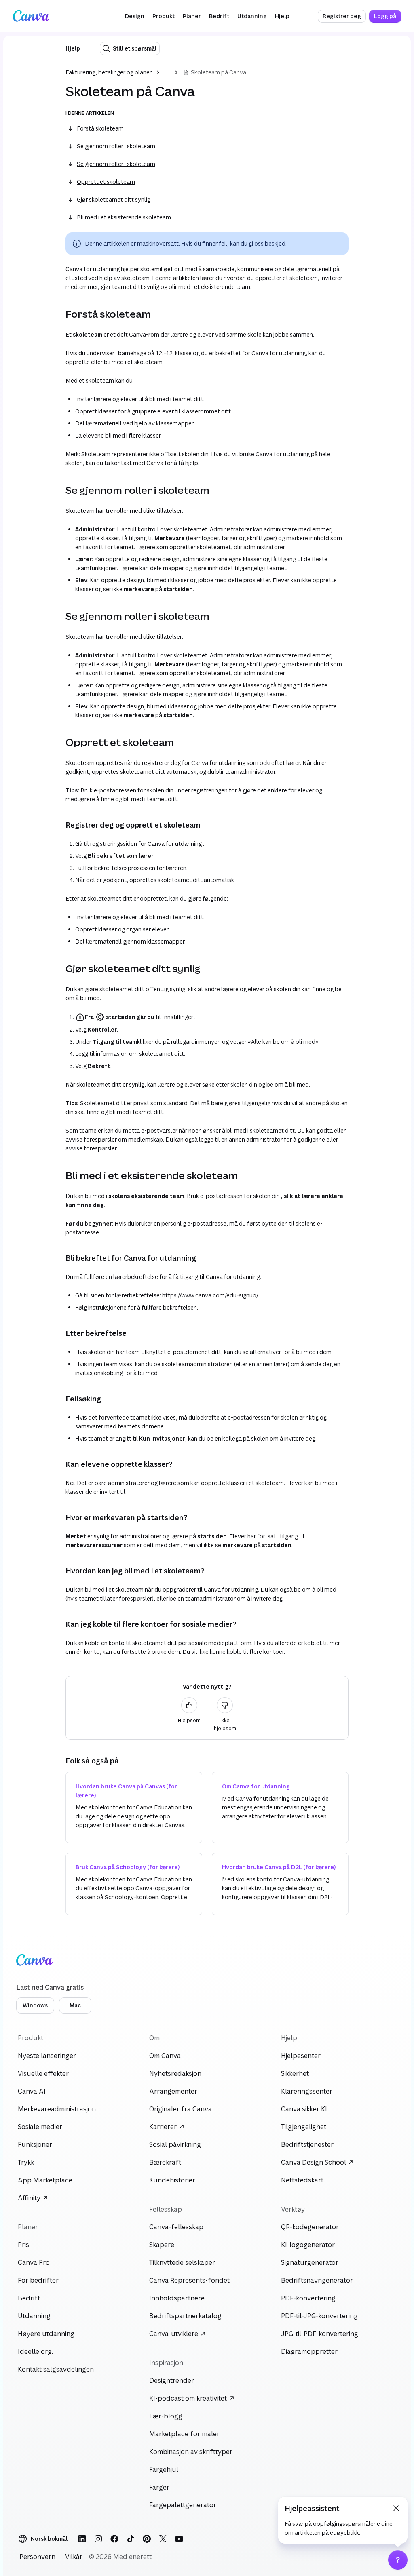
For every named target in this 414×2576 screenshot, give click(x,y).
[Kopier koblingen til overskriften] (59, 314)
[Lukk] (396, 2508)
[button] (135, 16)
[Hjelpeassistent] (398, 2560)
